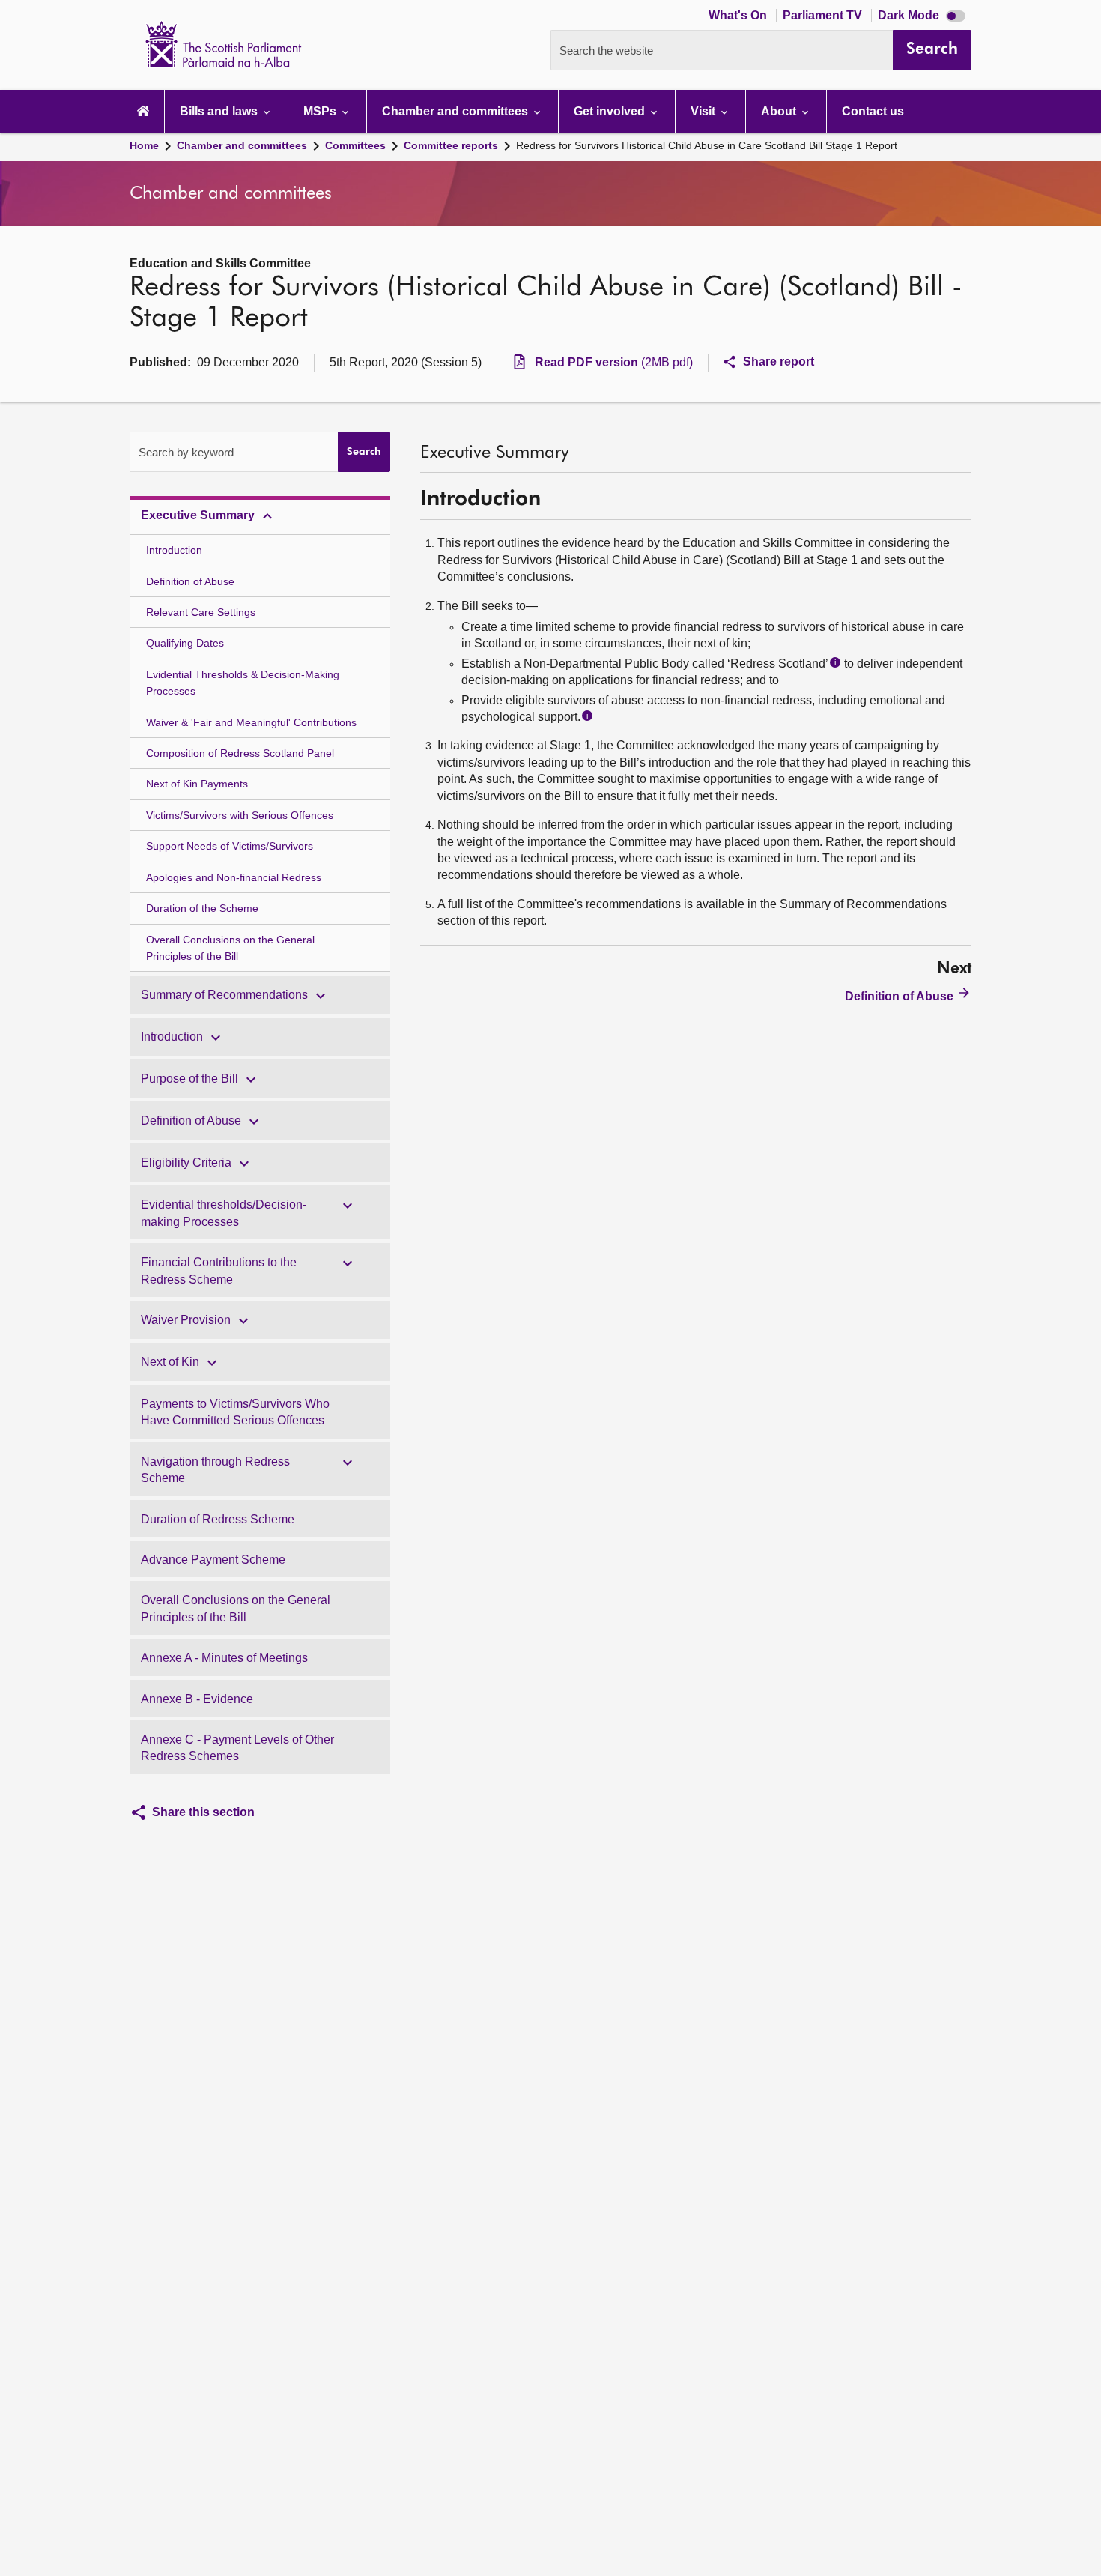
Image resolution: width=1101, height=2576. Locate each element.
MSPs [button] (321, 111)
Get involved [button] (611, 111)
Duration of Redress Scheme (218, 1519)
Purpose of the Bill (189, 1079)
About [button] (780, 111)
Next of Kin (170, 1362)
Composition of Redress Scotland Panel (240, 753)
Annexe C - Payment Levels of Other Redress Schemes (237, 1748)
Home (144, 145)
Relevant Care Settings (201, 612)
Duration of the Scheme (202, 908)
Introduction (174, 550)
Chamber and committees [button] (457, 111)
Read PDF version (614, 362)
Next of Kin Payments (197, 784)
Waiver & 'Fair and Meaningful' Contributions (251, 722)
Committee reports (451, 145)
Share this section (203, 1812)
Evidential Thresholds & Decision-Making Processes (243, 683)
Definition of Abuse (190, 581)
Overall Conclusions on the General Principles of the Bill (230, 948)
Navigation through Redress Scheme (215, 1470)
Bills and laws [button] (220, 111)
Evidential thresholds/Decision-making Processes (224, 1213)
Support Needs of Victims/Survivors (230, 846)
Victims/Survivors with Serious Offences (240, 815)
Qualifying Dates (185, 643)
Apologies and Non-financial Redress (234, 877)
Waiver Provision (186, 1320)
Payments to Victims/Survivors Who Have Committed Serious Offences (235, 1412)
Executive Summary (198, 515)
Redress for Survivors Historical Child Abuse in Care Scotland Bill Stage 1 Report (707, 145)
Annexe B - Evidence (197, 1699)
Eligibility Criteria (186, 1162)
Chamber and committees (242, 145)
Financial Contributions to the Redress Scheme (219, 1270)
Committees (355, 145)
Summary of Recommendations (224, 995)
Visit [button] (704, 111)
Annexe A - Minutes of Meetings (224, 1658)
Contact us (873, 111)
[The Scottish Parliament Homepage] (143, 111)
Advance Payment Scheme (213, 1560)
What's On (739, 15)
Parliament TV (824, 15)
